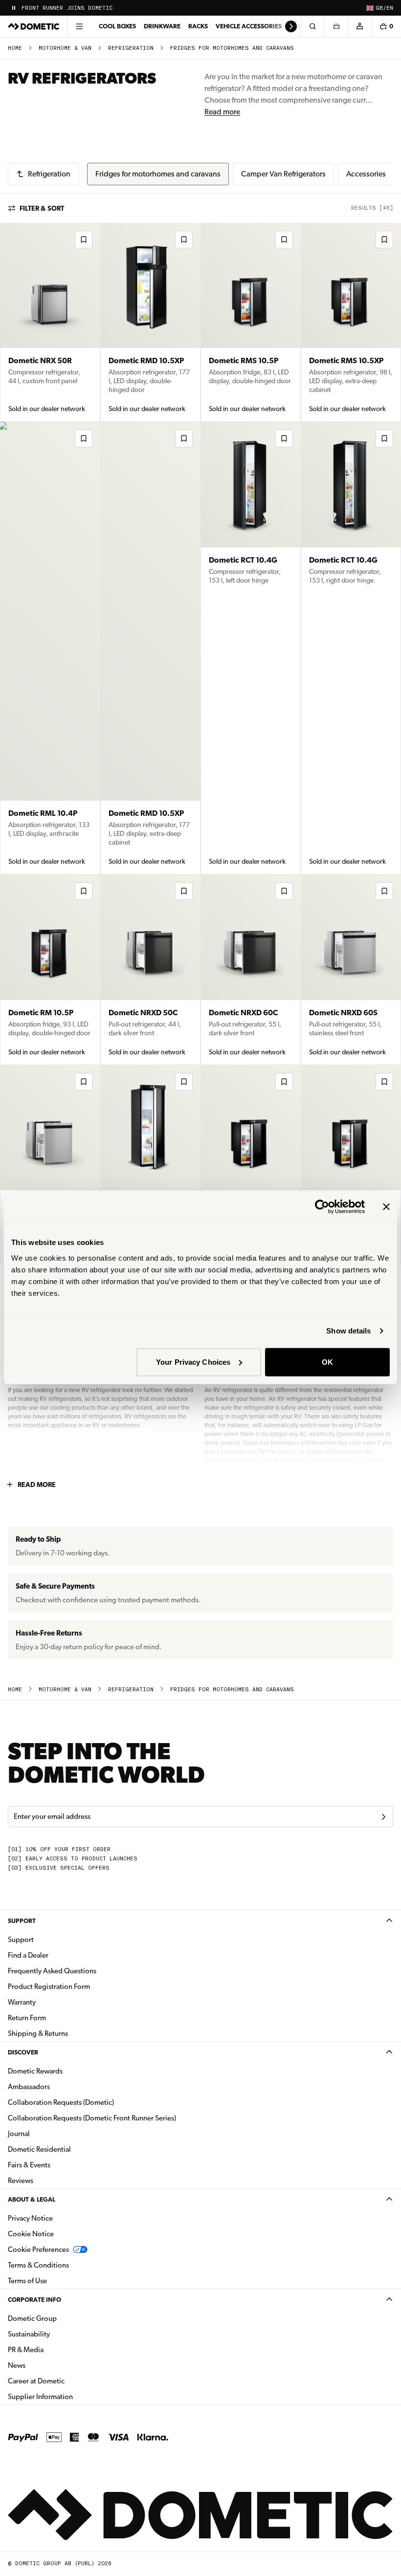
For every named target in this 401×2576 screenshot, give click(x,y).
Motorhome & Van (65, 48)
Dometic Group (63, 2318)
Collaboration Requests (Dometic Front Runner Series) (92, 2118)
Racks (198, 26)
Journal (19, 2134)
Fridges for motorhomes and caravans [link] (232, 48)
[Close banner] (386, 1207)
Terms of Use (27, 2281)
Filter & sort (42, 208)
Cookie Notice (31, 2234)
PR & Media (56, 2349)
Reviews (21, 2181)
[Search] (312, 26)
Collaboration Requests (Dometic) (61, 2102)
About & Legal (32, 2199)
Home (15, 48)
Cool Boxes (117, 26)
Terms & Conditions (38, 2265)
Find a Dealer (28, 1955)
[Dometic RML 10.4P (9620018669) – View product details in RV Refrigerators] (50, 648)
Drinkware (162, 26)
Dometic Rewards (35, 2071)
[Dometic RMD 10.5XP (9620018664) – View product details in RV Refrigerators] (150, 648)
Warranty (22, 2002)
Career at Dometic (67, 2381)
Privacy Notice (30, 2218)
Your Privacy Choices (193, 1362)
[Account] (359, 26)
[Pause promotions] (14, 8)
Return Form (27, 2018)
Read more (222, 112)
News (47, 2365)
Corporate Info (34, 2300)
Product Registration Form (49, 1987)
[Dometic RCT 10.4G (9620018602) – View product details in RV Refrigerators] (351, 648)
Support (22, 1921)
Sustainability (29, 2334)
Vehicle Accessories (249, 26)
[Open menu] (79, 26)
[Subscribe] (383, 1817)
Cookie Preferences (38, 2249)
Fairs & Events (29, 2165)
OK (327, 1362)
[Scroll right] (291, 26)
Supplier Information (40, 2397)
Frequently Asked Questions (52, 1971)
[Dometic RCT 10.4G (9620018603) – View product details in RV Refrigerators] (251, 648)
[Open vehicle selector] (336, 26)
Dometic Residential (70, 2149)
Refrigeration (131, 48)
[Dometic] (34, 26)
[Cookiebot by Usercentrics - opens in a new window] (322, 1207)
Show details (348, 1331)
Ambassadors (29, 2087)
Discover (23, 2052)
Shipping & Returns (38, 2033)
